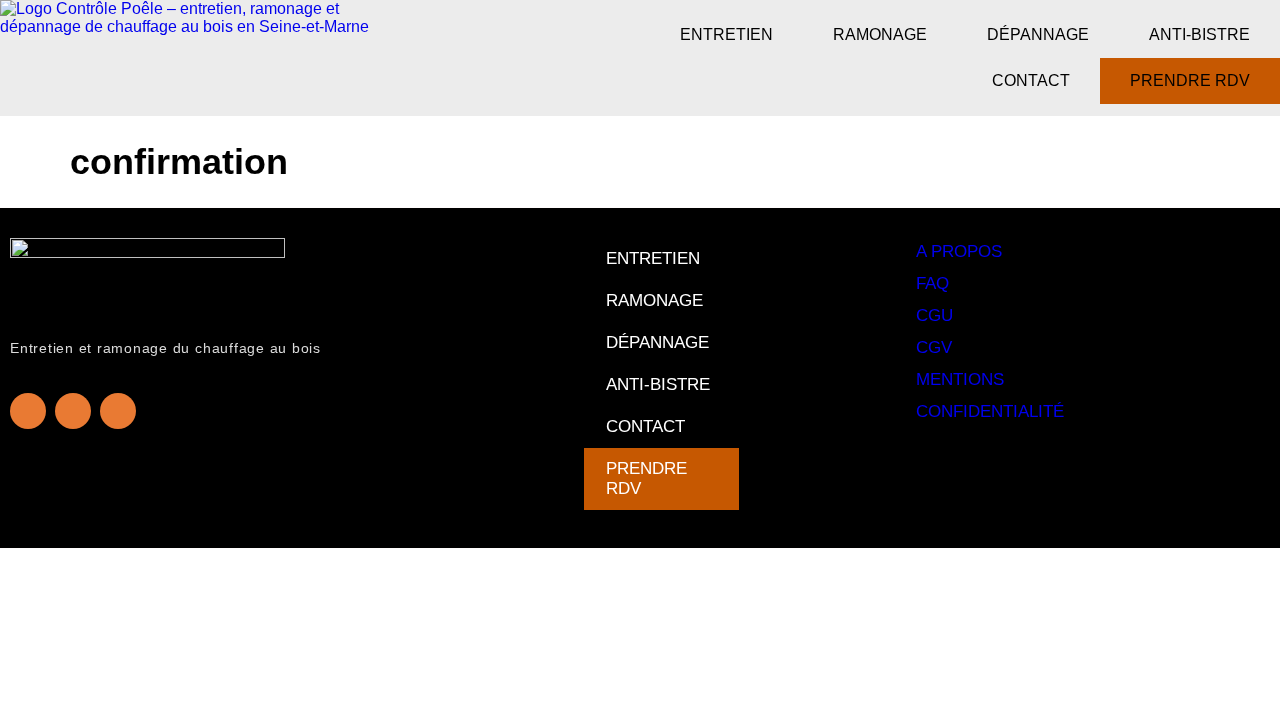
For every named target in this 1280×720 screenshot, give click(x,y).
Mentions (960, 379)
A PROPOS (959, 251)
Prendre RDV (1190, 80)
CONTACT (1031, 80)
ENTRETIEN (726, 34)
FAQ (932, 283)
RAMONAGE (880, 34)
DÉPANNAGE (1038, 34)
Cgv (934, 347)
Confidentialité (990, 411)
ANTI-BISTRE (1199, 34)
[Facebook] (28, 411)
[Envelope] (118, 411)
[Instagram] (73, 411)
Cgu (934, 315)
